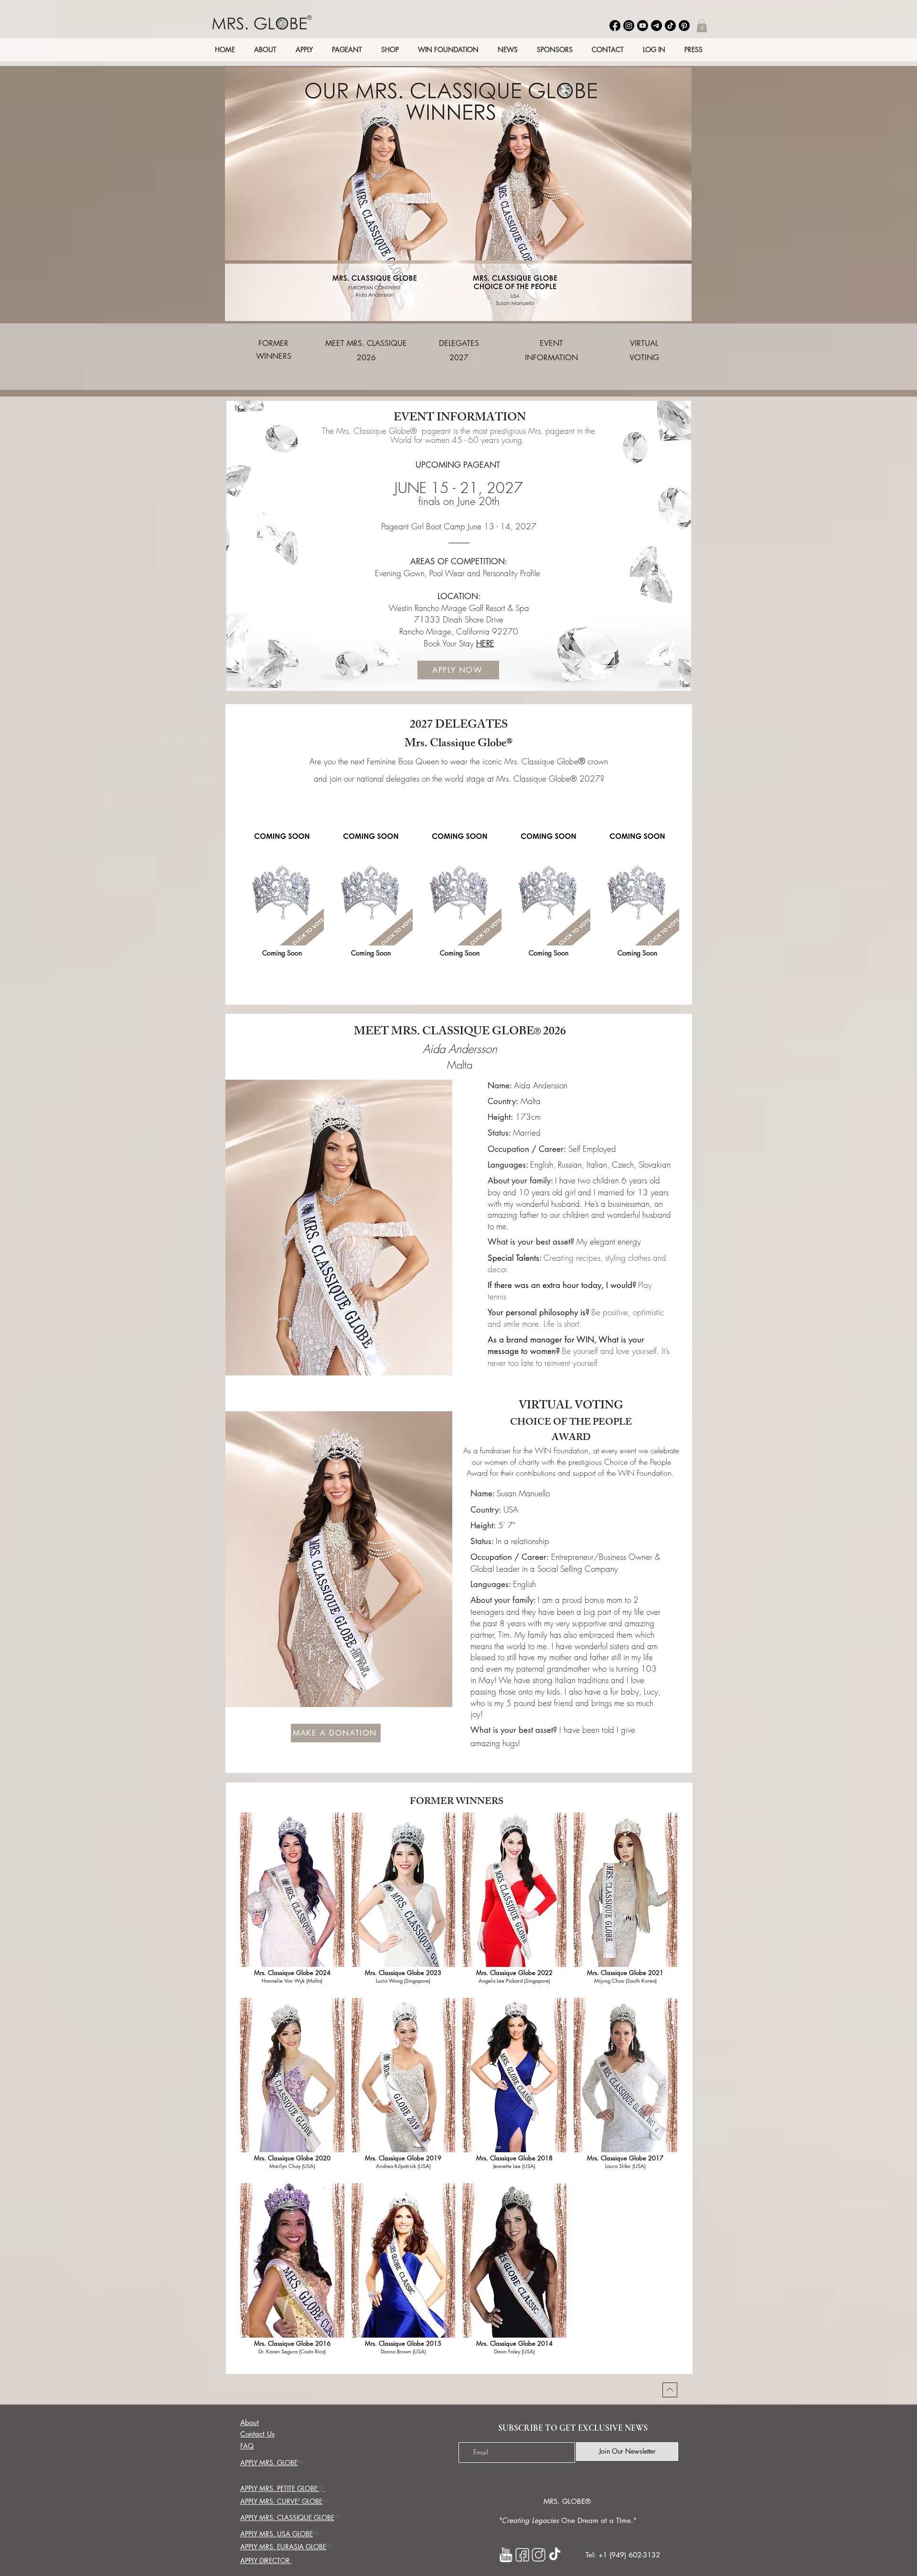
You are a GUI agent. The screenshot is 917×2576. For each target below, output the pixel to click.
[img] (282, 899)
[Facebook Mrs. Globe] (522, 2555)
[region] (274, 359)
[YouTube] (643, 26)
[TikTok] (670, 26)
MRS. (552, 2501)
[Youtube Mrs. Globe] (506, 2555)
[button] (702, 26)
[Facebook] (615, 26)
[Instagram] (629, 26)
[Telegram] (656, 26)
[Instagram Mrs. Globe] (538, 2555)
